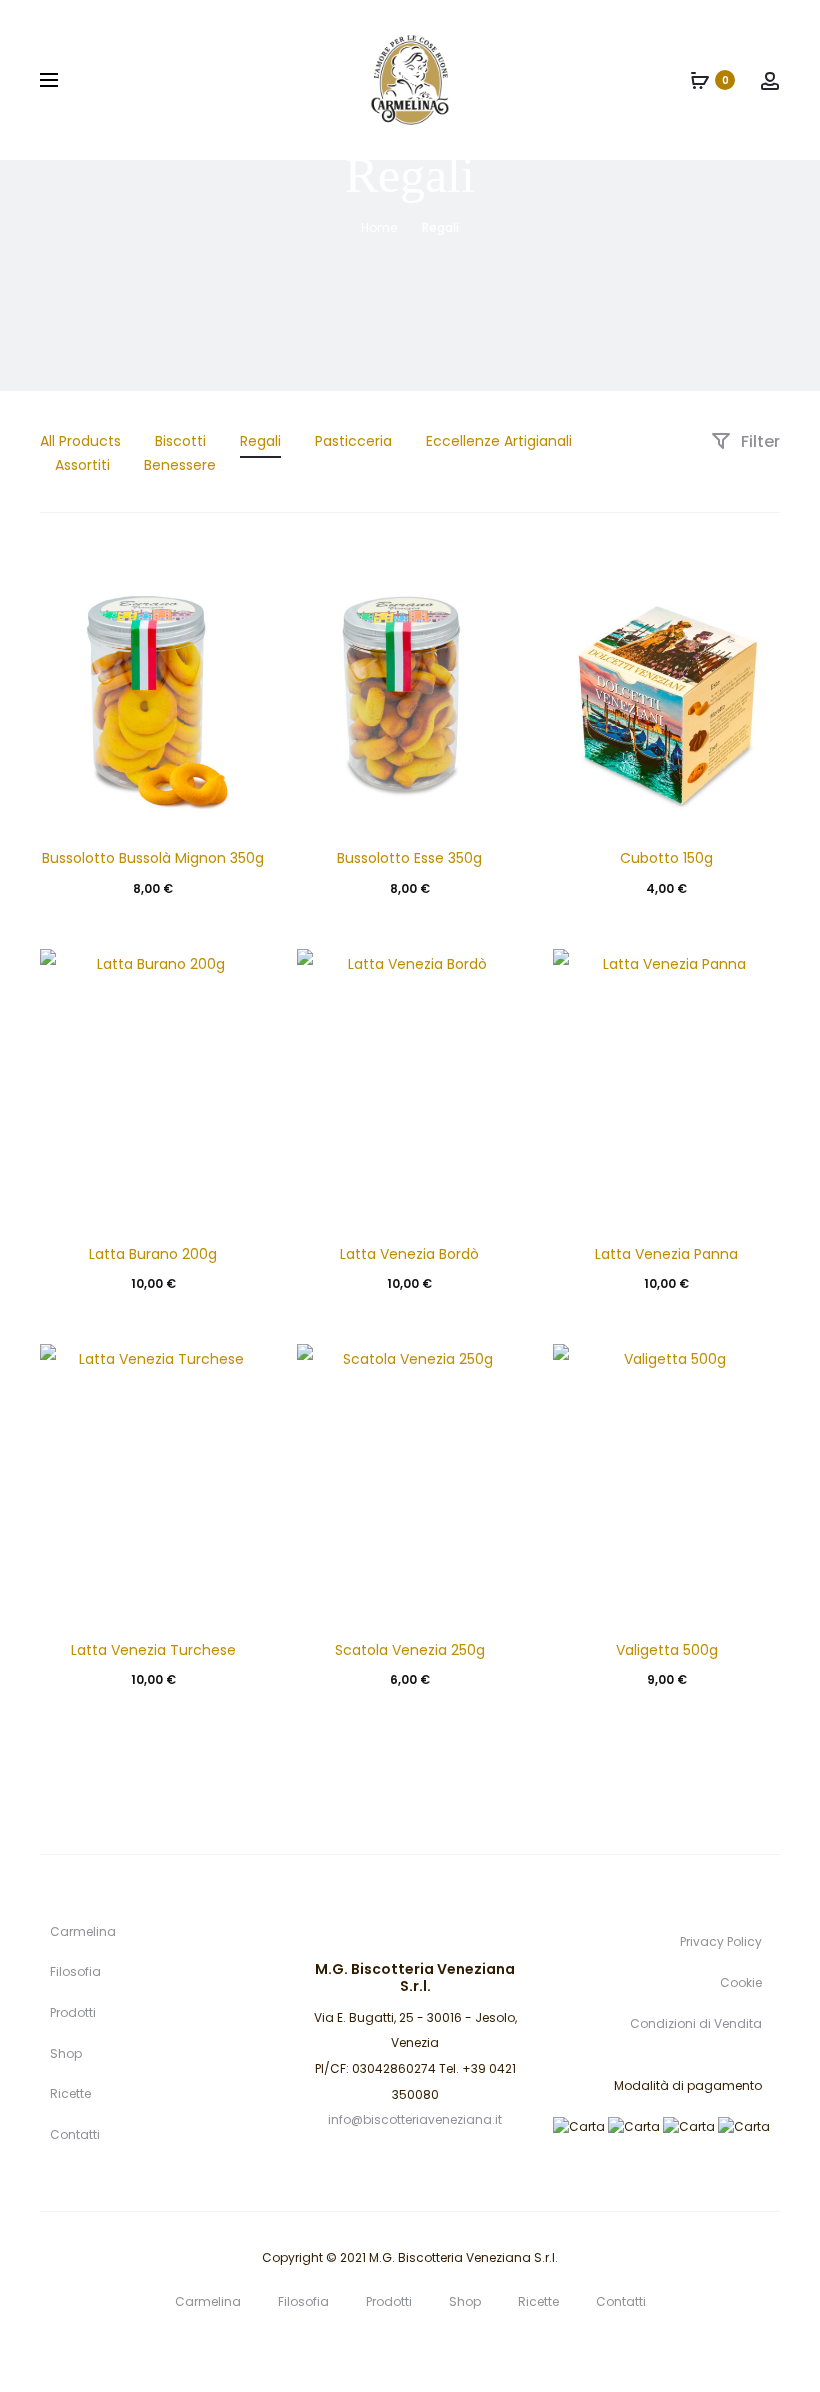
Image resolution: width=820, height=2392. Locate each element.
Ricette (70, 2093)
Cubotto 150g (666, 858)
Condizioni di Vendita (696, 2023)
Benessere (180, 465)
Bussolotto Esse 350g (409, 858)
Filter (758, 441)
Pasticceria (353, 441)
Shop (66, 2053)
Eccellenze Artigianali (499, 441)
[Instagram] (454, 2348)
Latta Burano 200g (153, 1254)
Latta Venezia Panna (666, 1254)
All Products (80, 441)
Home (379, 227)
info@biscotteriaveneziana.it (415, 2119)
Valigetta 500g (667, 1650)
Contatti (75, 2134)
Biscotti (180, 441)
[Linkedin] (366, 2348)
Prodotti (73, 2012)
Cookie (741, 1982)
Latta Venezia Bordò (409, 1254)
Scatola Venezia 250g (410, 1650)
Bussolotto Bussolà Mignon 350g (153, 858)
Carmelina (83, 1931)
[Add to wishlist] (242, 578)
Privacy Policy (721, 1941)
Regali (260, 441)
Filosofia (75, 1971)
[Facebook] (410, 2348)
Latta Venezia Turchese (153, 1650)
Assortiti (82, 465)
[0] (700, 80)
